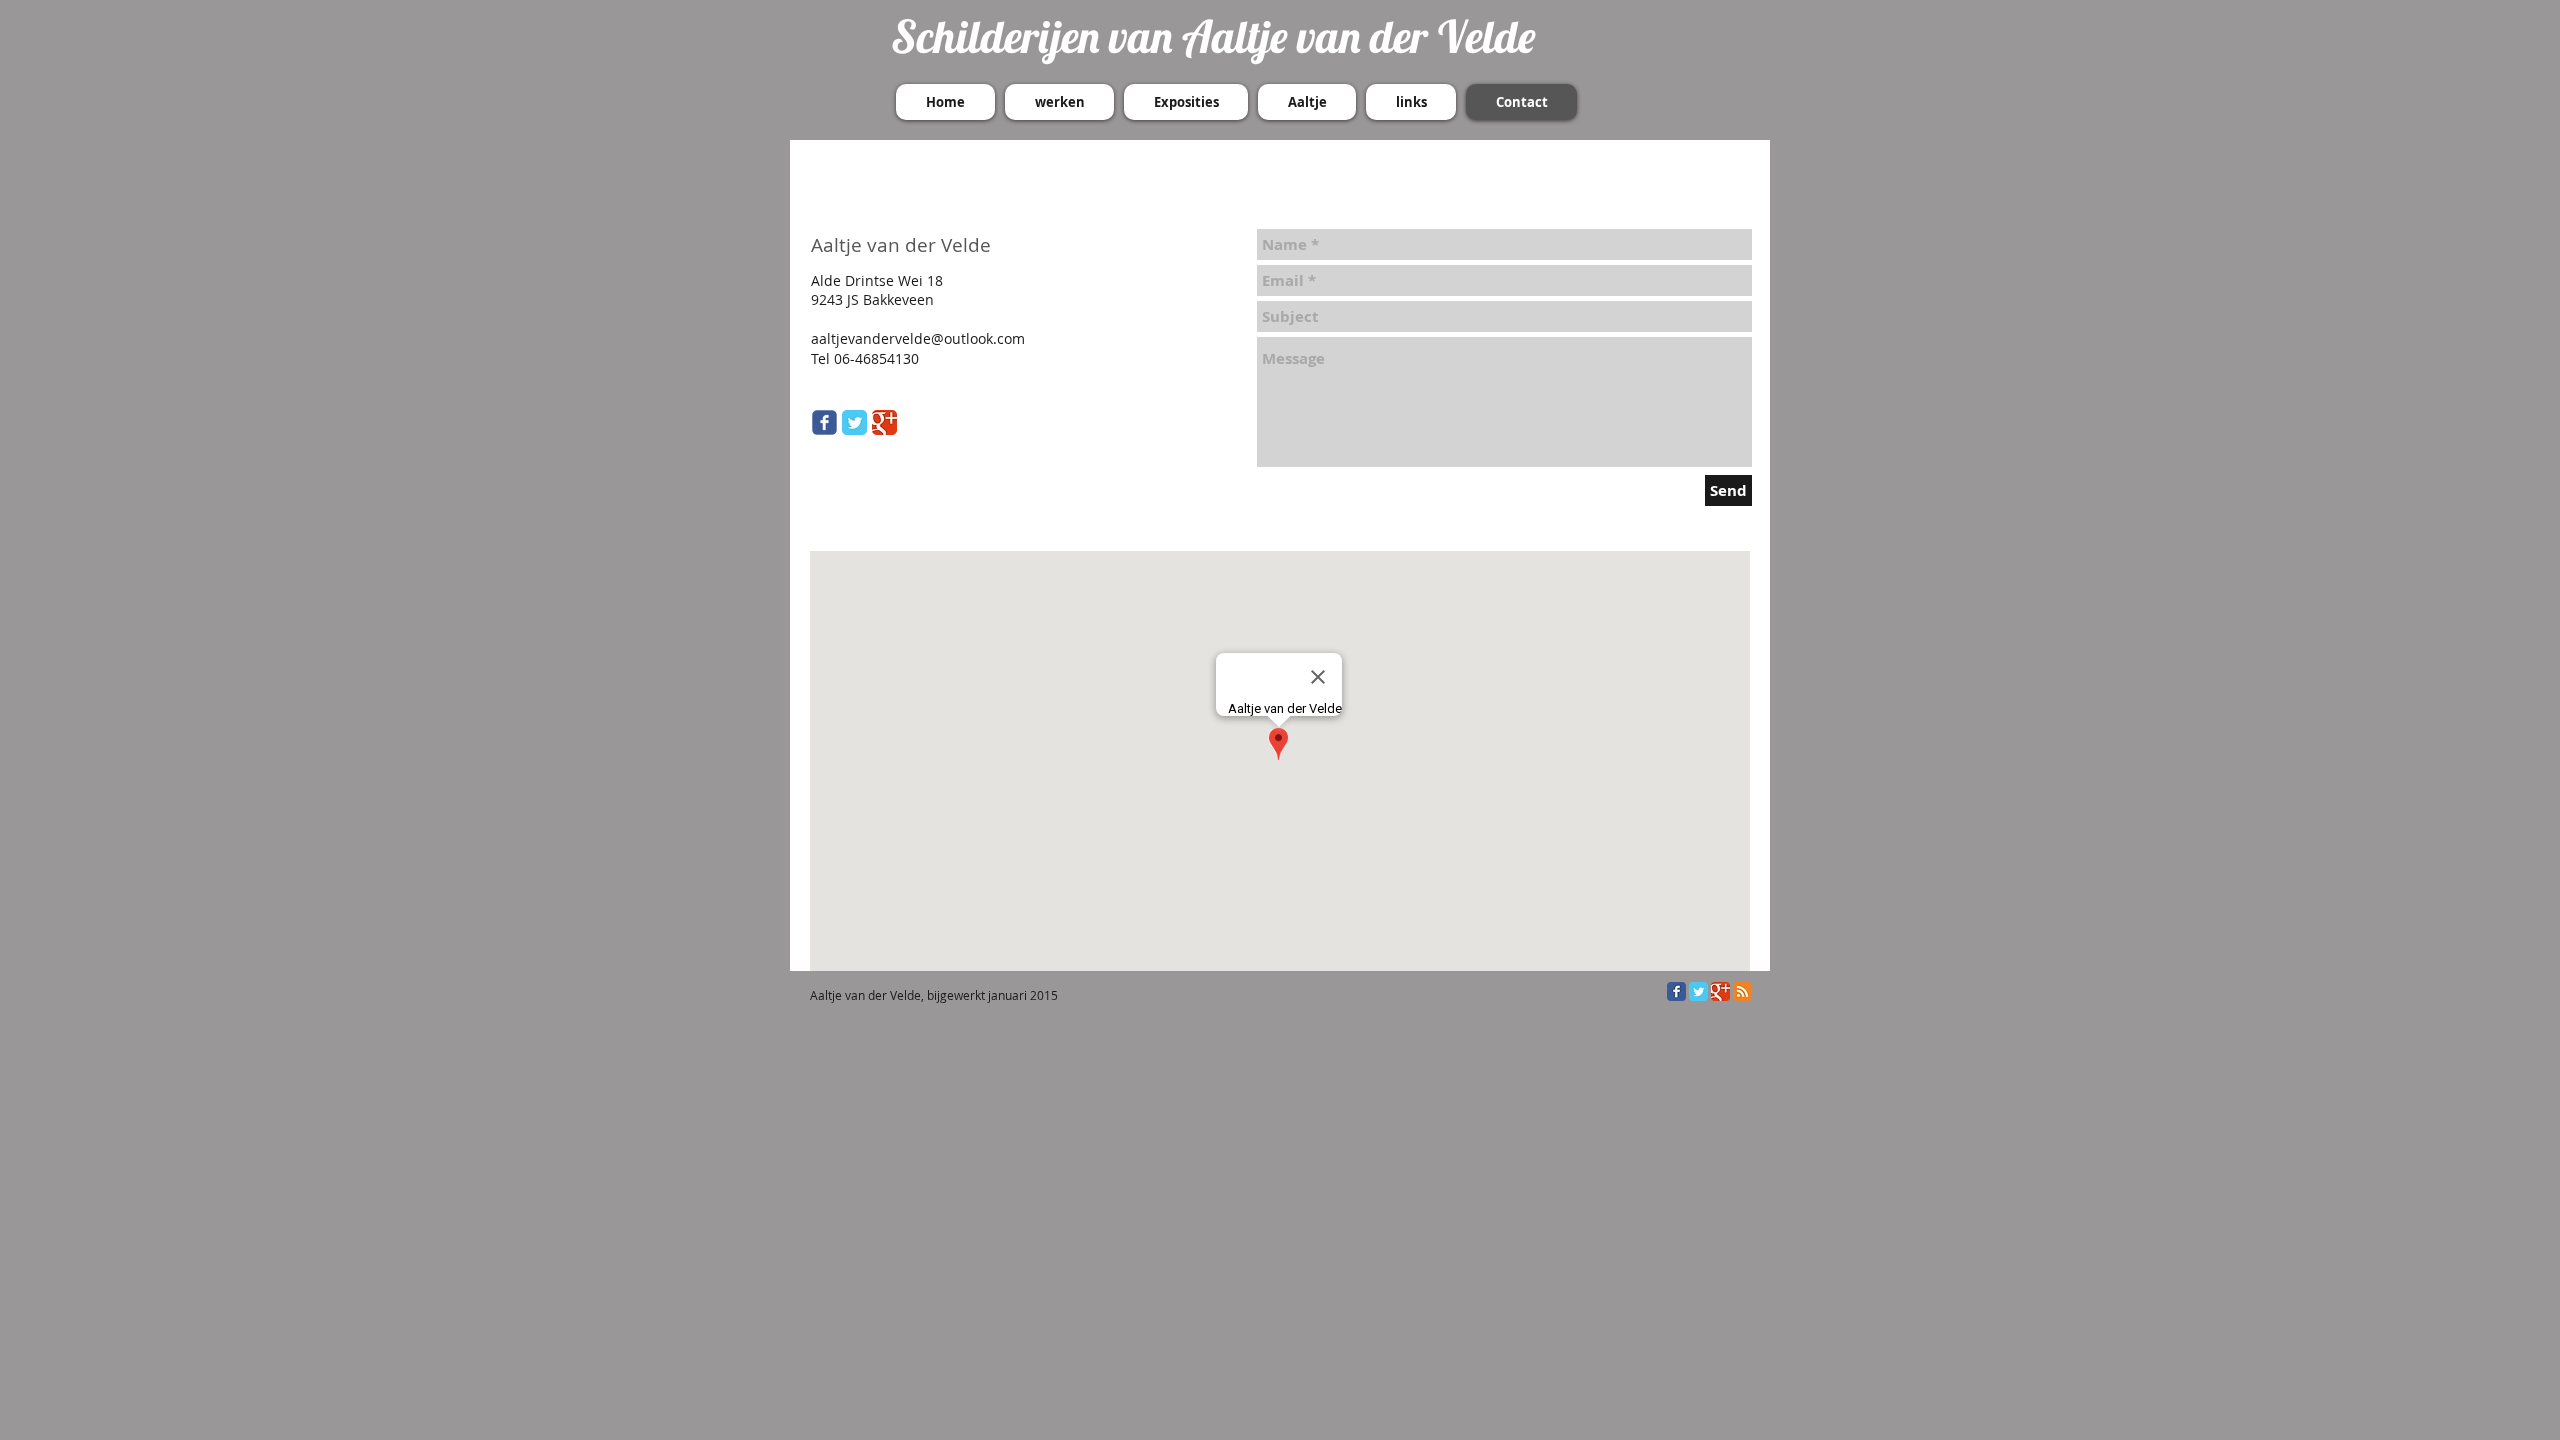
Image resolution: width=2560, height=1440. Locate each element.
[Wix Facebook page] (824, 422)
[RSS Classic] (1742, 991)
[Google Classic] (884, 422)
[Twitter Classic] (854, 422)
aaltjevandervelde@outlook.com (918, 338)
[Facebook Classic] (1676, 991)
